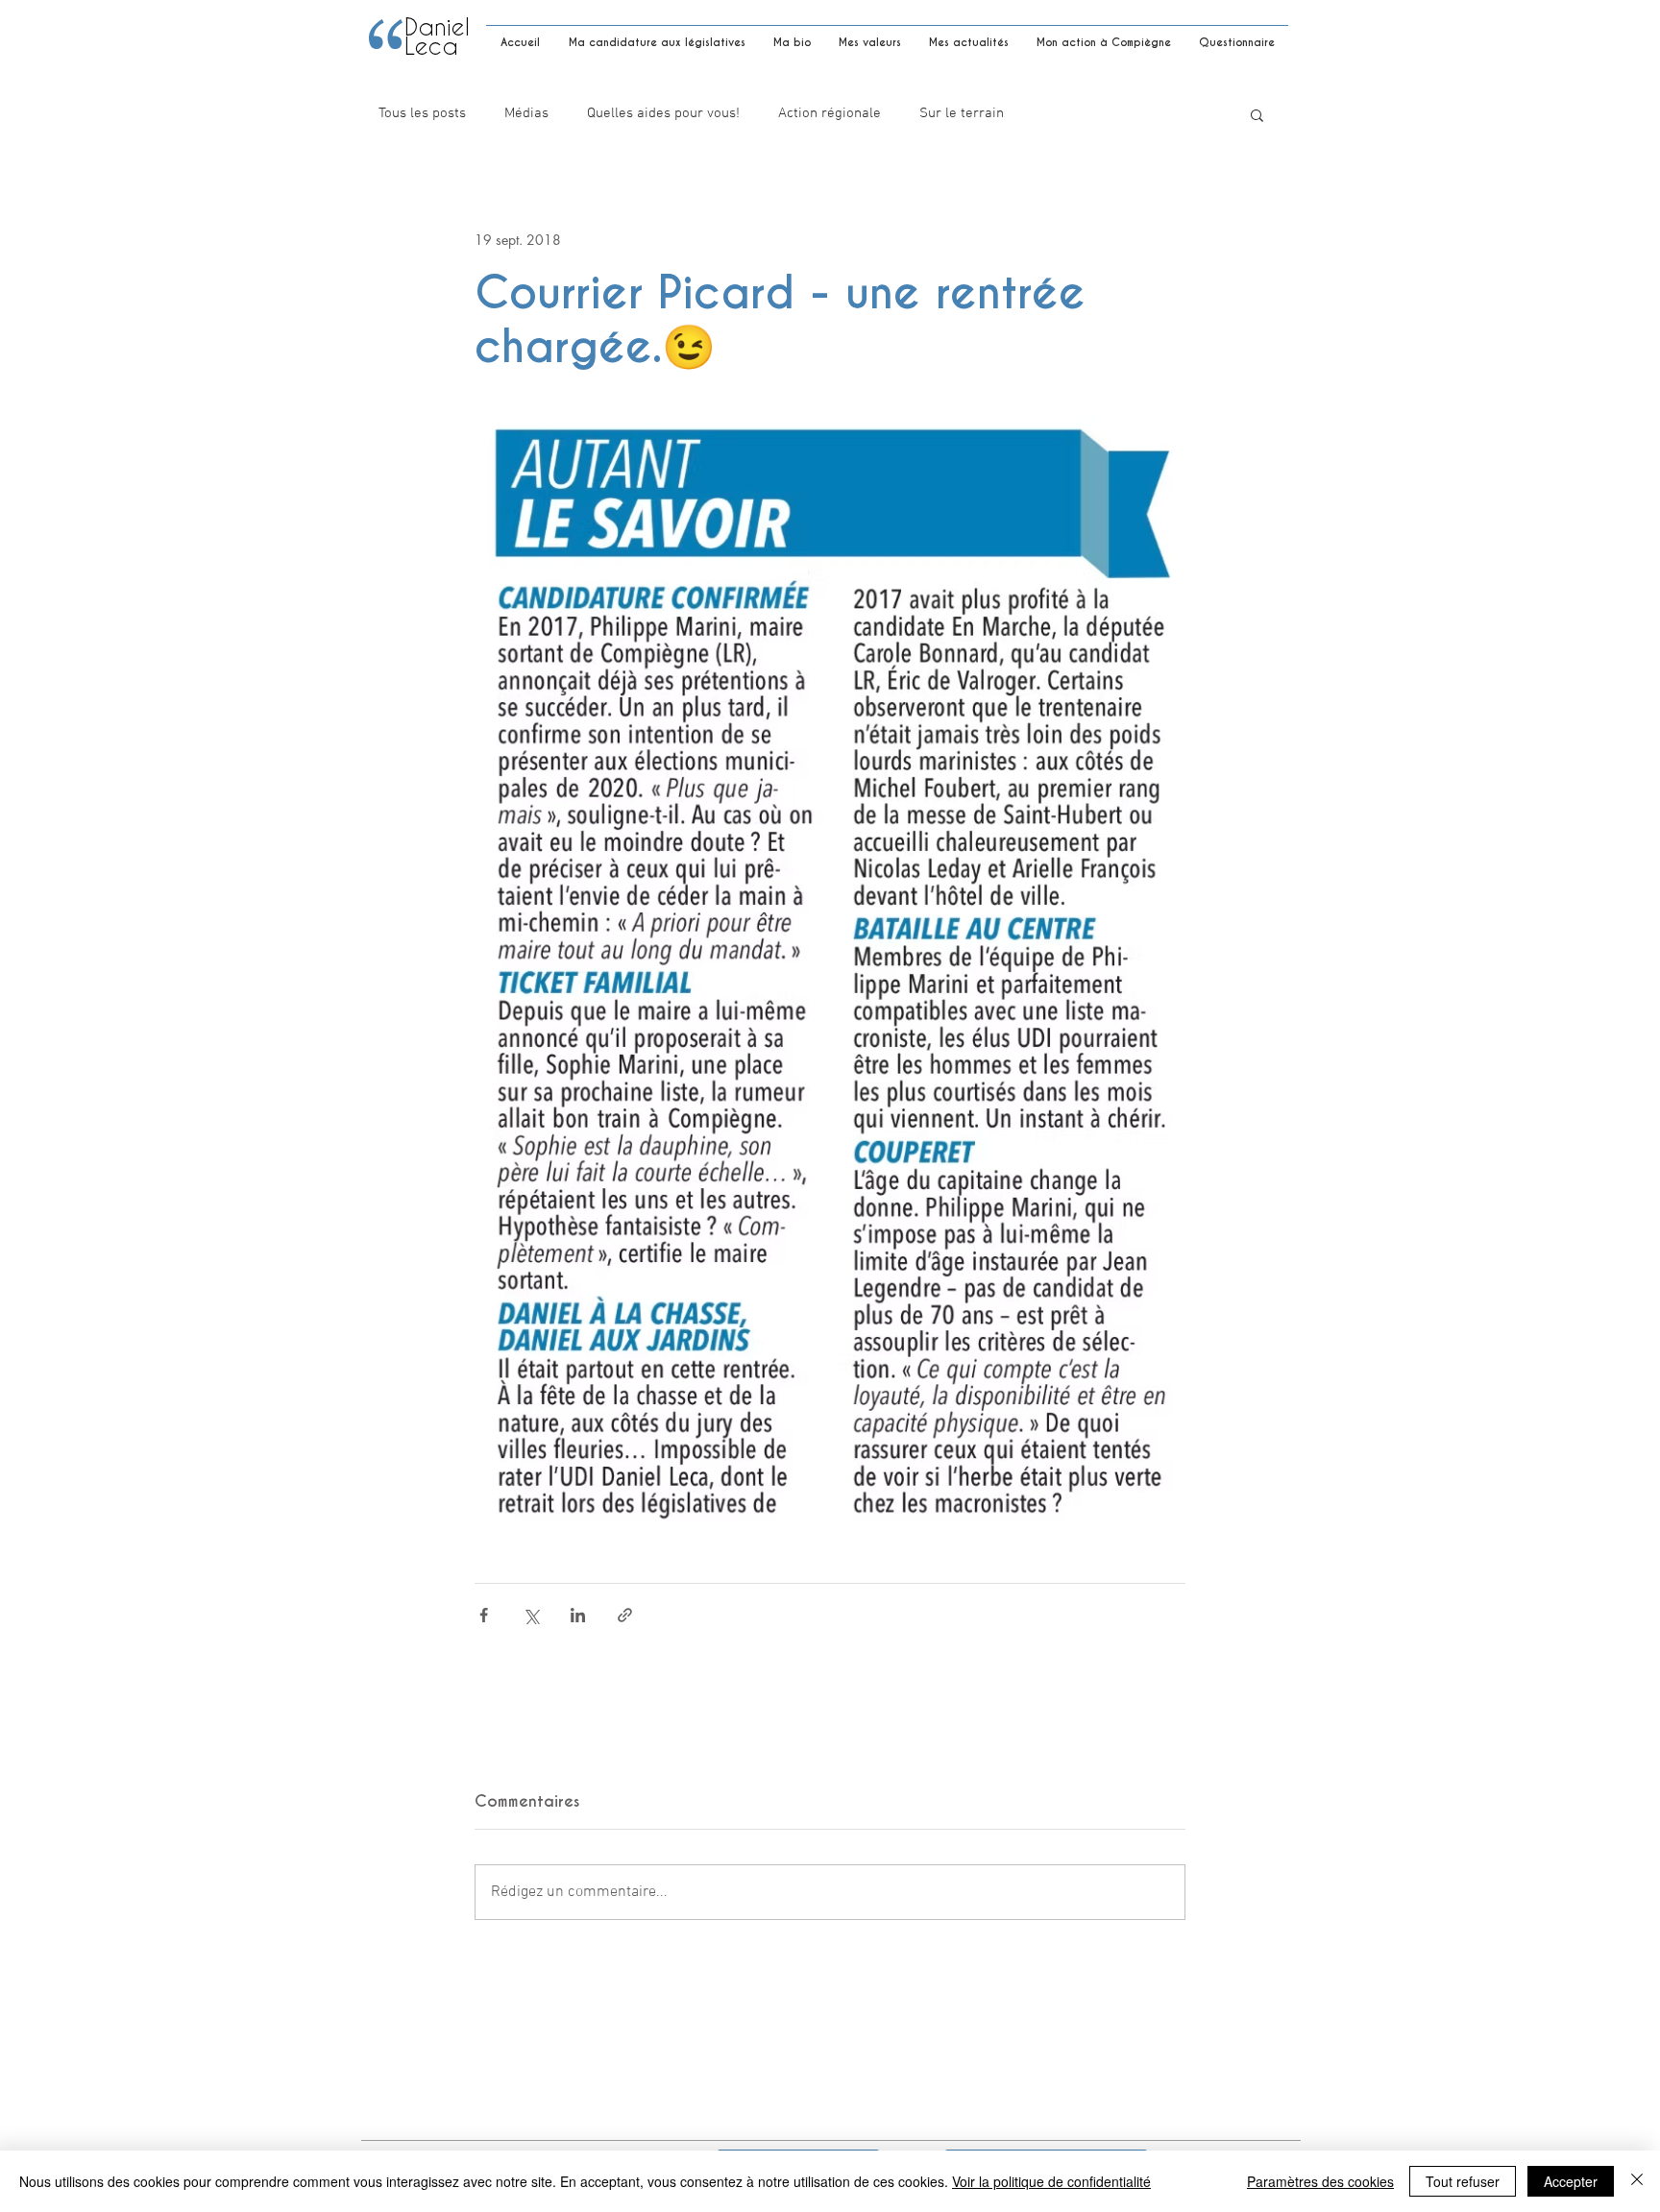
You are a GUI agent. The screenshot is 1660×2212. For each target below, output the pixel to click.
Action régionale (830, 113)
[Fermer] (1637, 2181)
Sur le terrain (962, 113)
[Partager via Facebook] (484, 1615)
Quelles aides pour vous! (663, 113)
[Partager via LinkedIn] (578, 1615)
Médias (526, 113)
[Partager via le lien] (625, 1615)
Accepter (1571, 2181)
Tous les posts (422, 113)
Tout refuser (1463, 2181)
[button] (1257, 114)
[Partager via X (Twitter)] (531, 1615)
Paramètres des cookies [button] (1320, 2181)
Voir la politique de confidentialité (1051, 2181)
